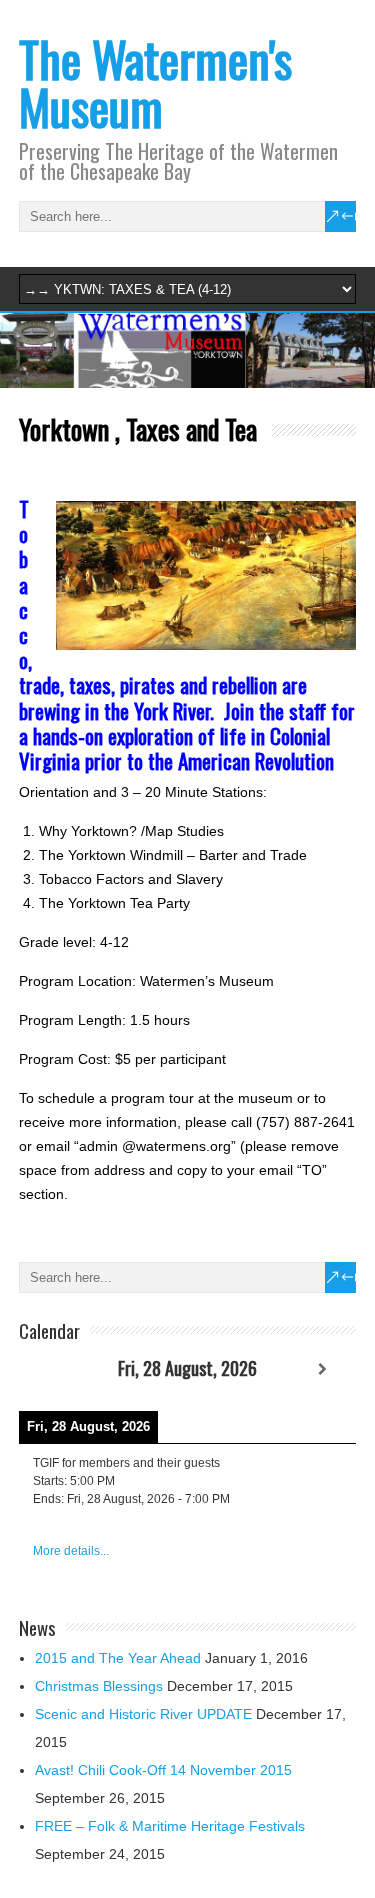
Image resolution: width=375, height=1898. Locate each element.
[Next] (323, 1369)
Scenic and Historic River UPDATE (143, 1714)
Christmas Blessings (99, 1686)
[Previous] (53, 1369)
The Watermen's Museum (155, 82)
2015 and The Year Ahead (118, 1658)
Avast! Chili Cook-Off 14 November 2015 (163, 1770)
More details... (71, 1550)
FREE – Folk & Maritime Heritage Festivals (170, 1826)
